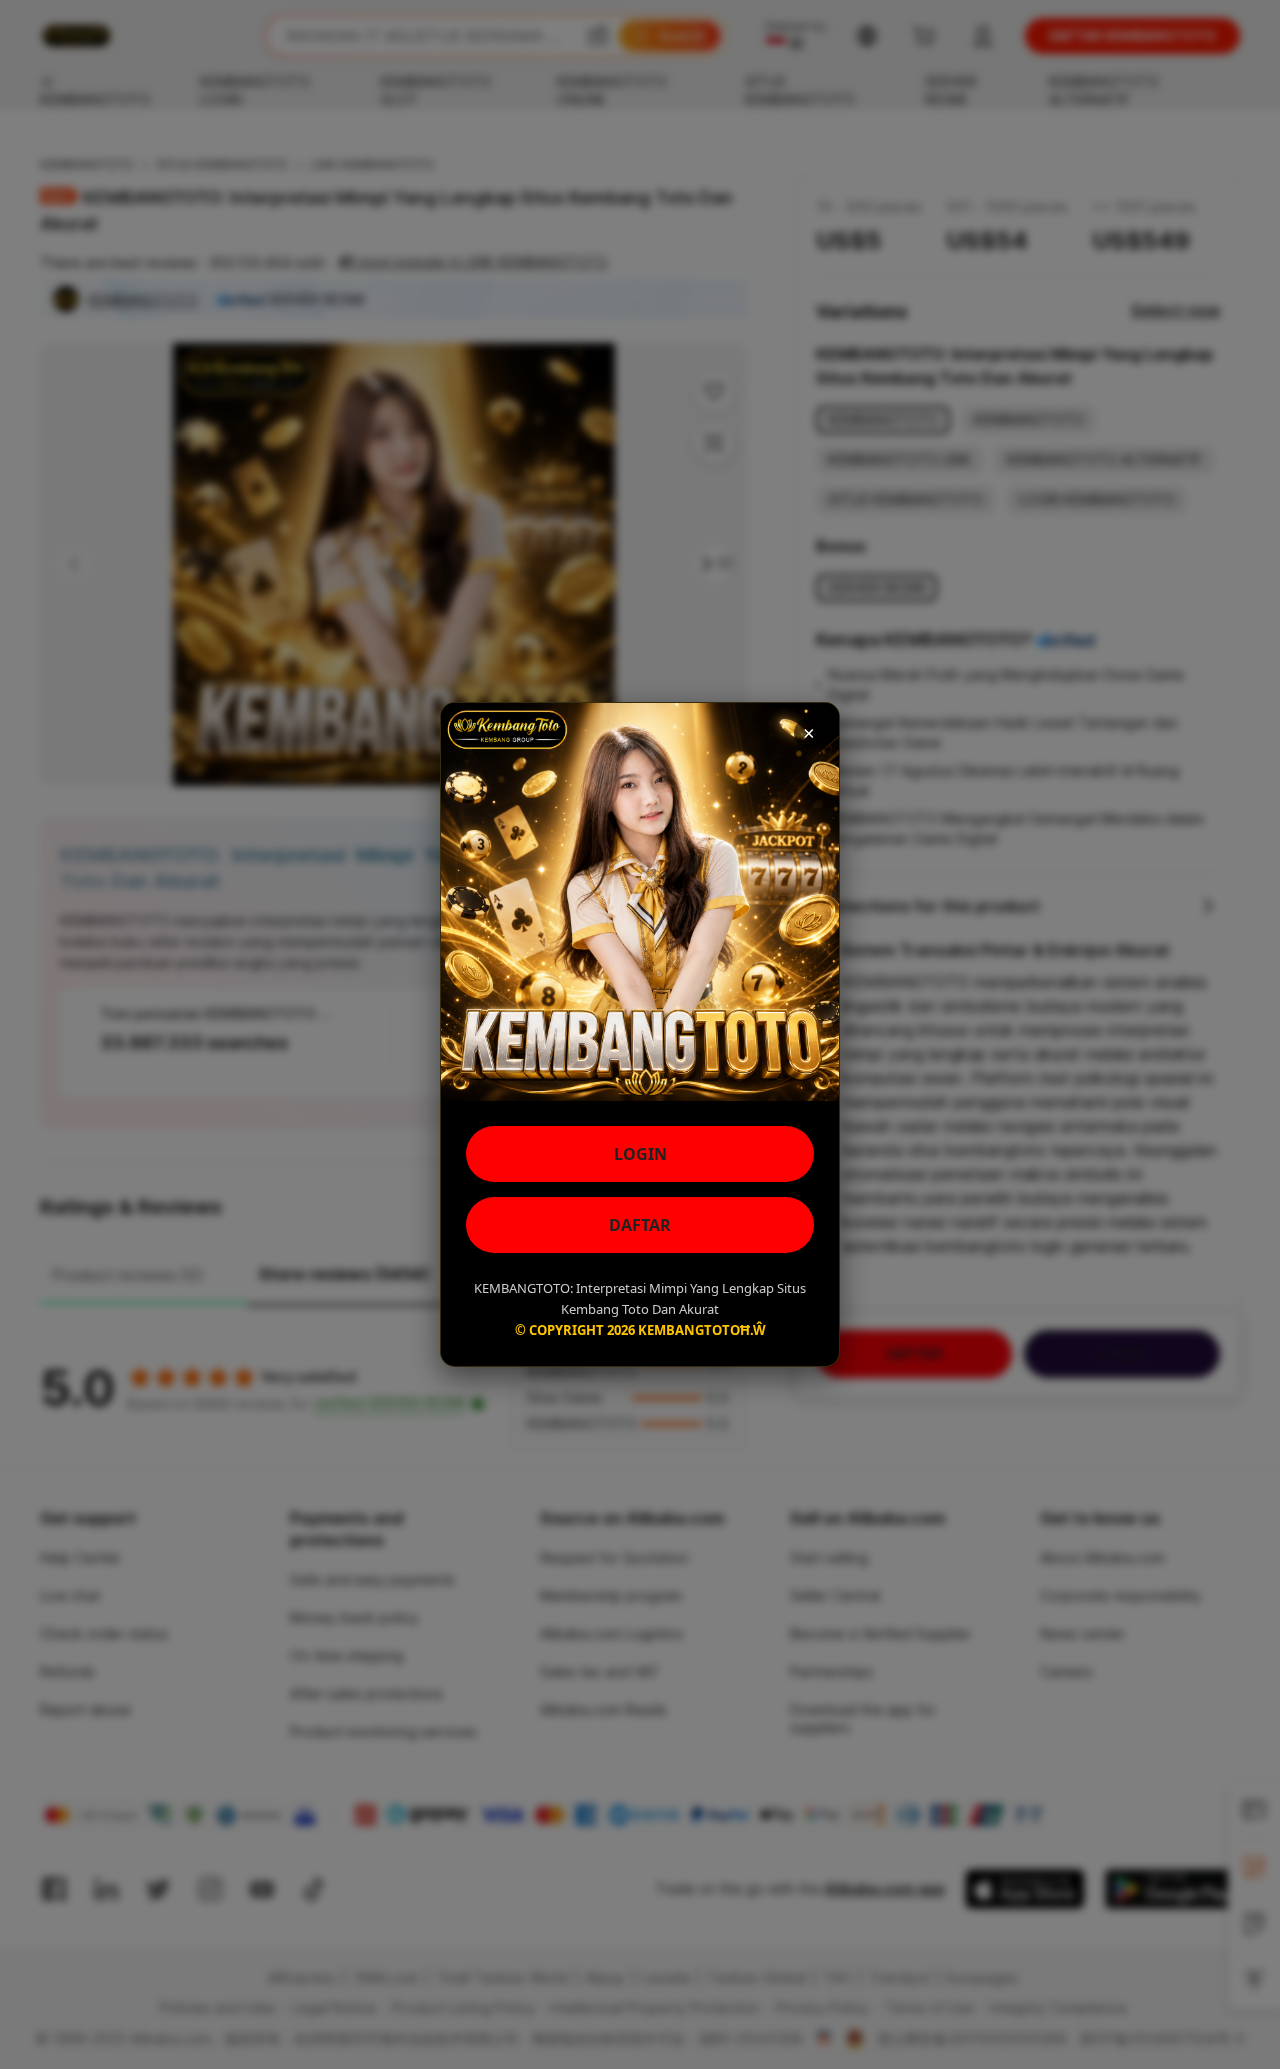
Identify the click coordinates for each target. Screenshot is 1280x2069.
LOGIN (640, 1154)
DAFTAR (640, 1225)
